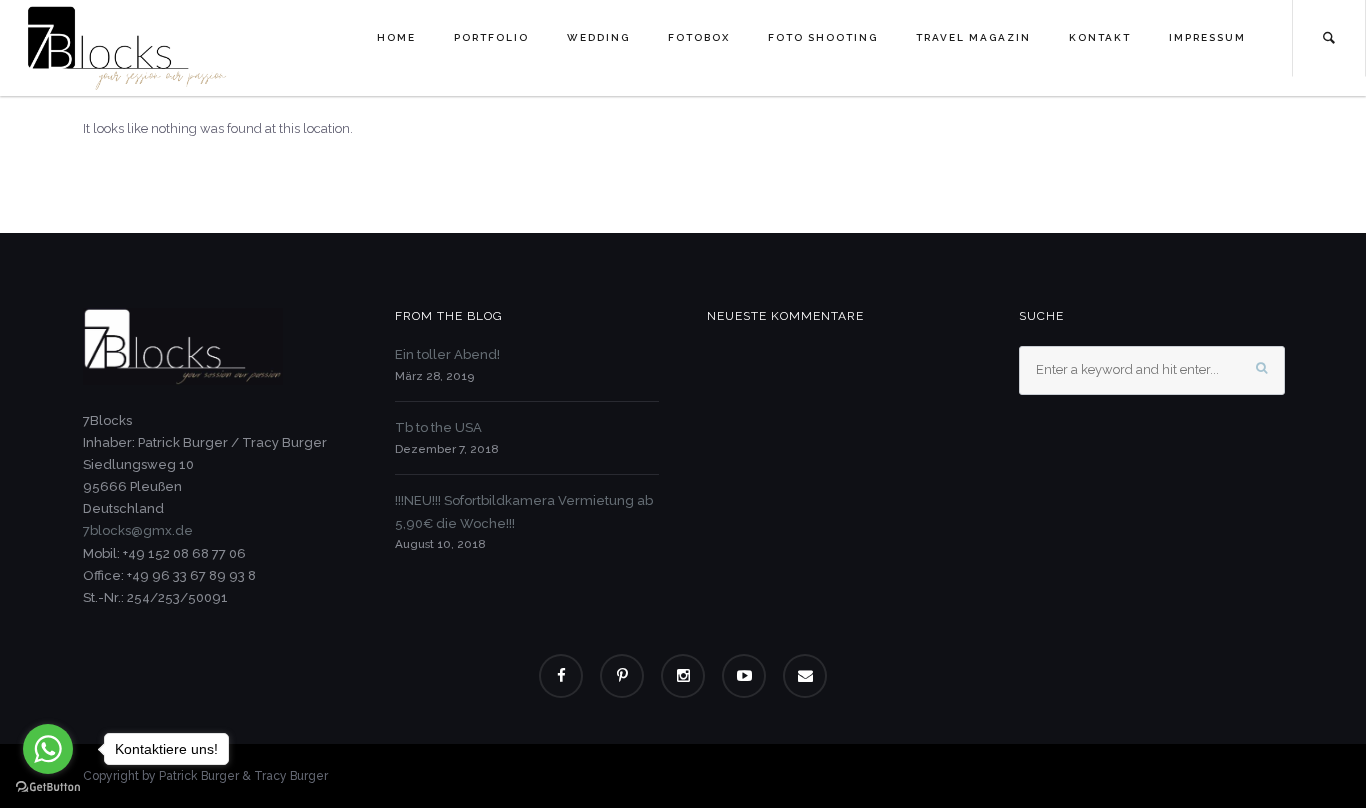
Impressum (1207, 37)
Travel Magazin (973, 37)
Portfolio (491, 37)
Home (396, 37)
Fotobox (699, 37)
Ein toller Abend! (447, 354)
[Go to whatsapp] (48, 749)
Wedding (598, 37)
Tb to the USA (438, 427)
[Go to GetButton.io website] (48, 787)
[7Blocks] (127, 47)
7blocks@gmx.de (138, 530)
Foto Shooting (823, 37)
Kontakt (1100, 37)
